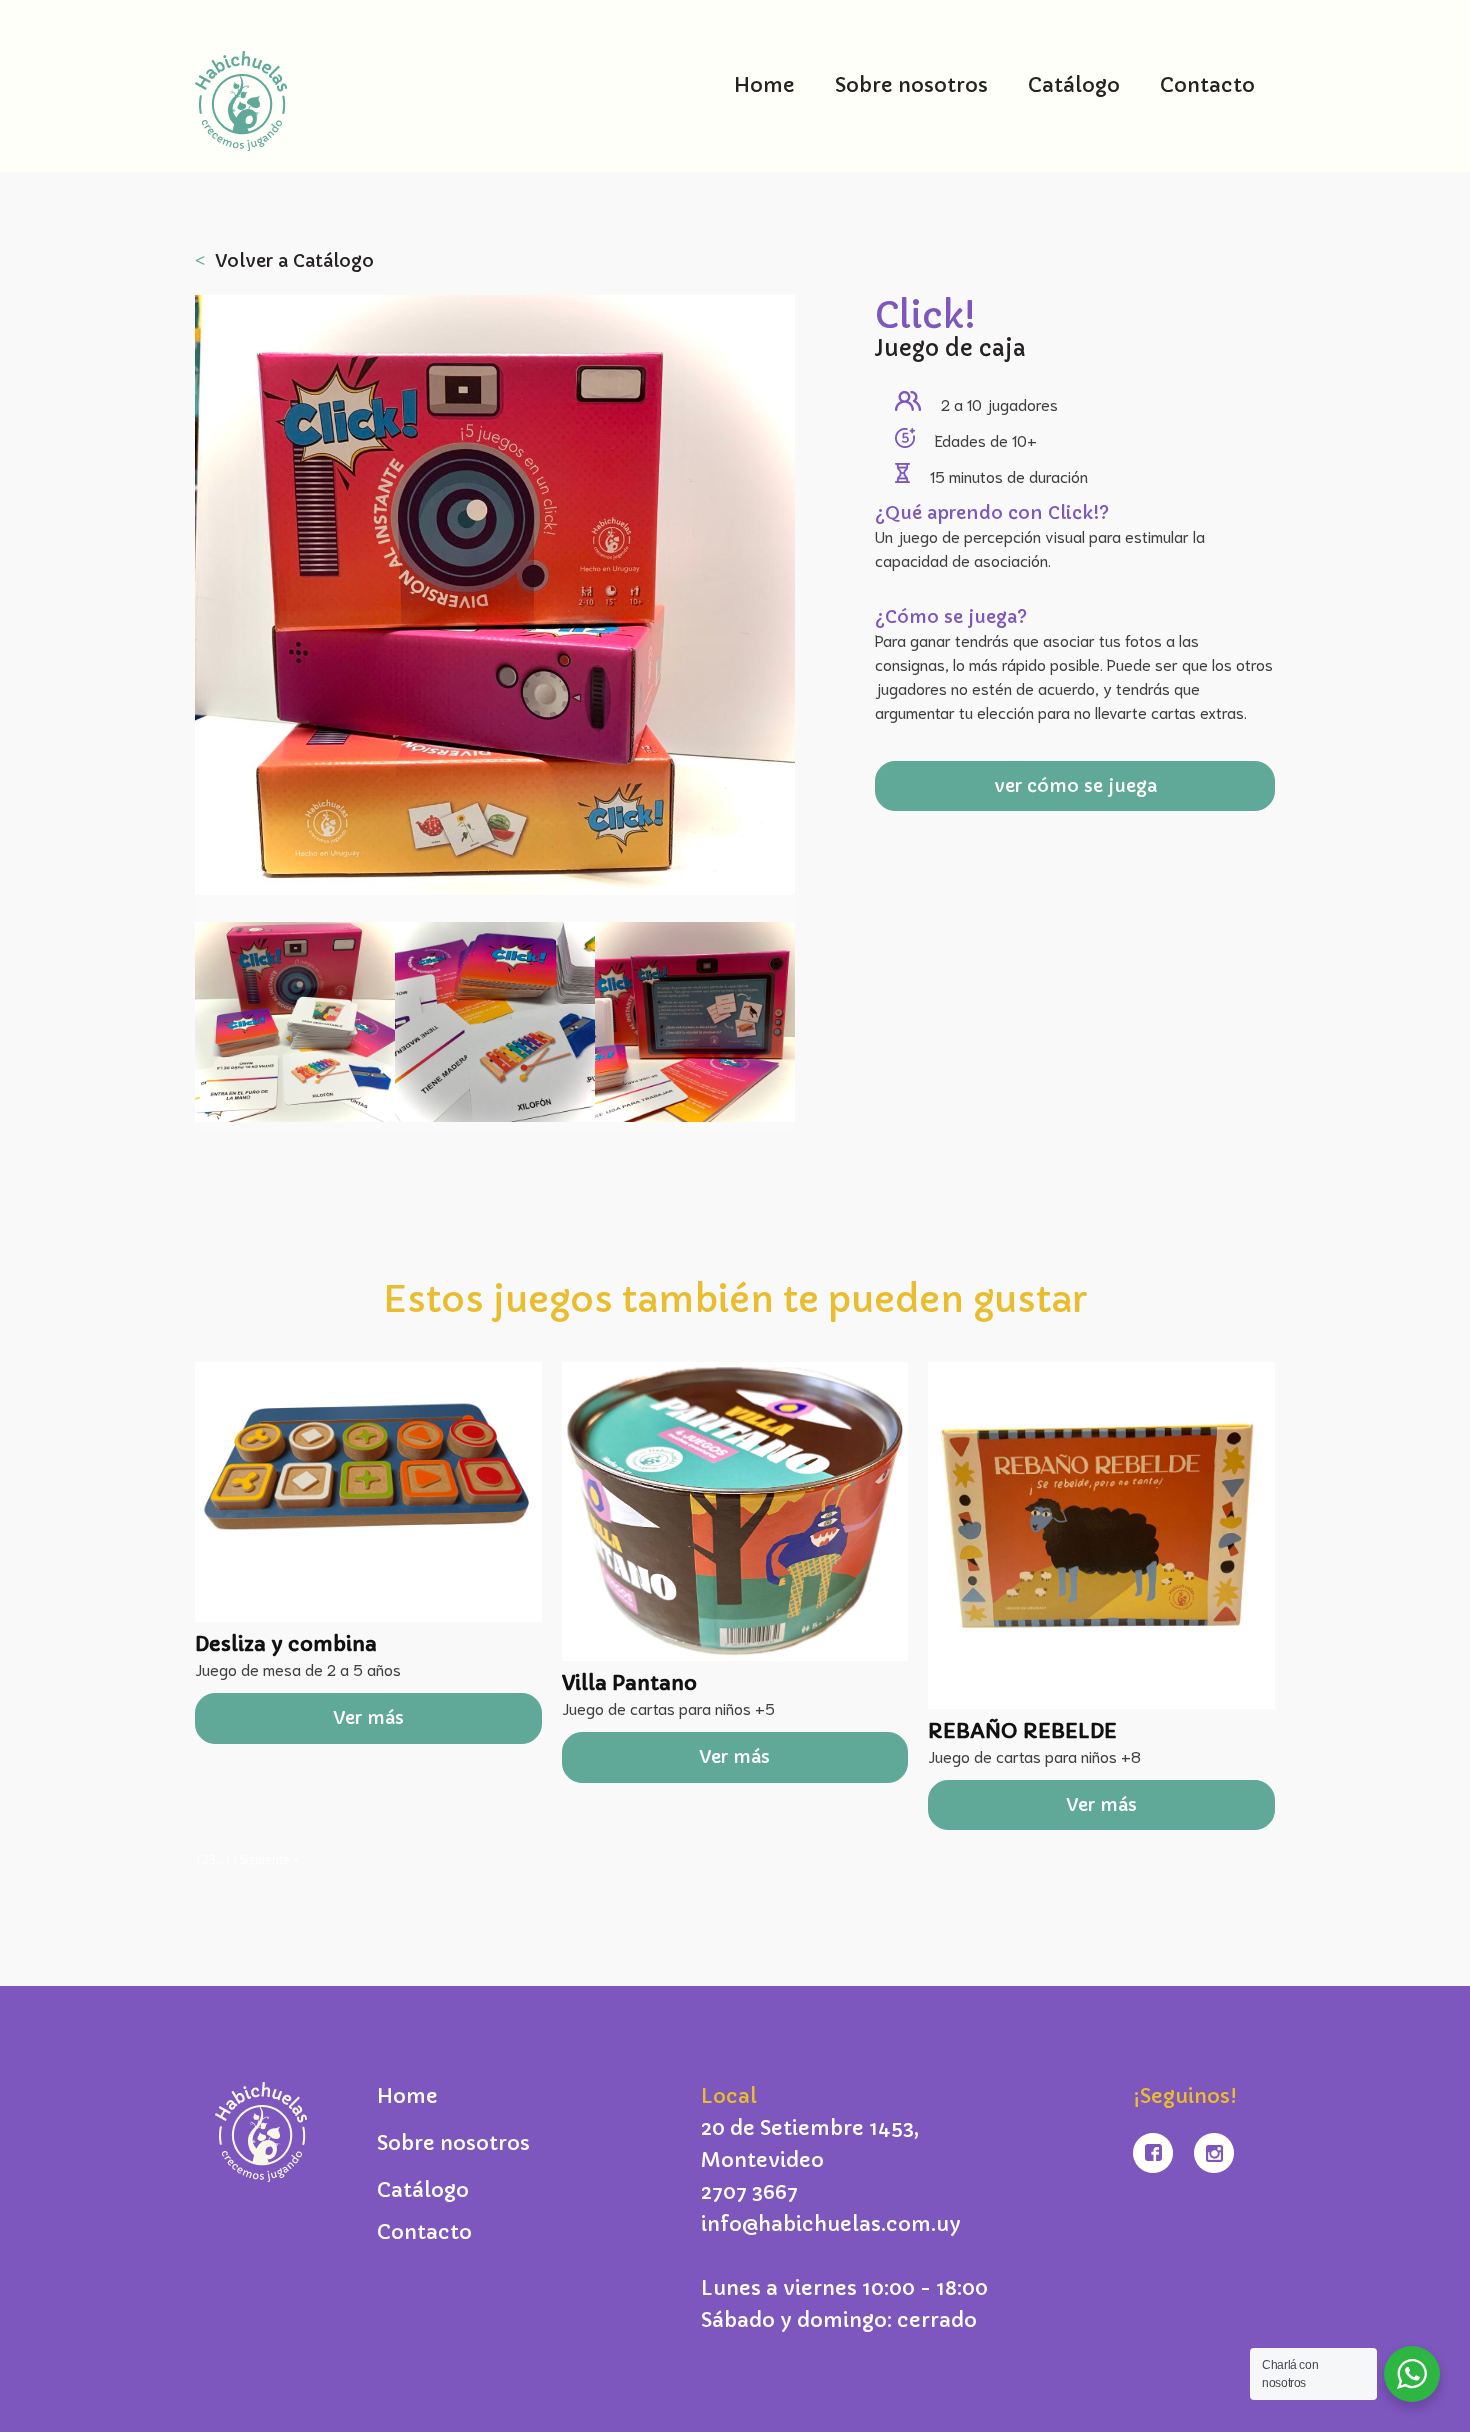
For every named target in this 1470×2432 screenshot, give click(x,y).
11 (232, 1859)
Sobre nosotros (911, 85)
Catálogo (1074, 85)
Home (764, 85)
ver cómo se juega (1075, 785)
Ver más (368, 1717)
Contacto (1207, 85)
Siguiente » (269, 1859)
